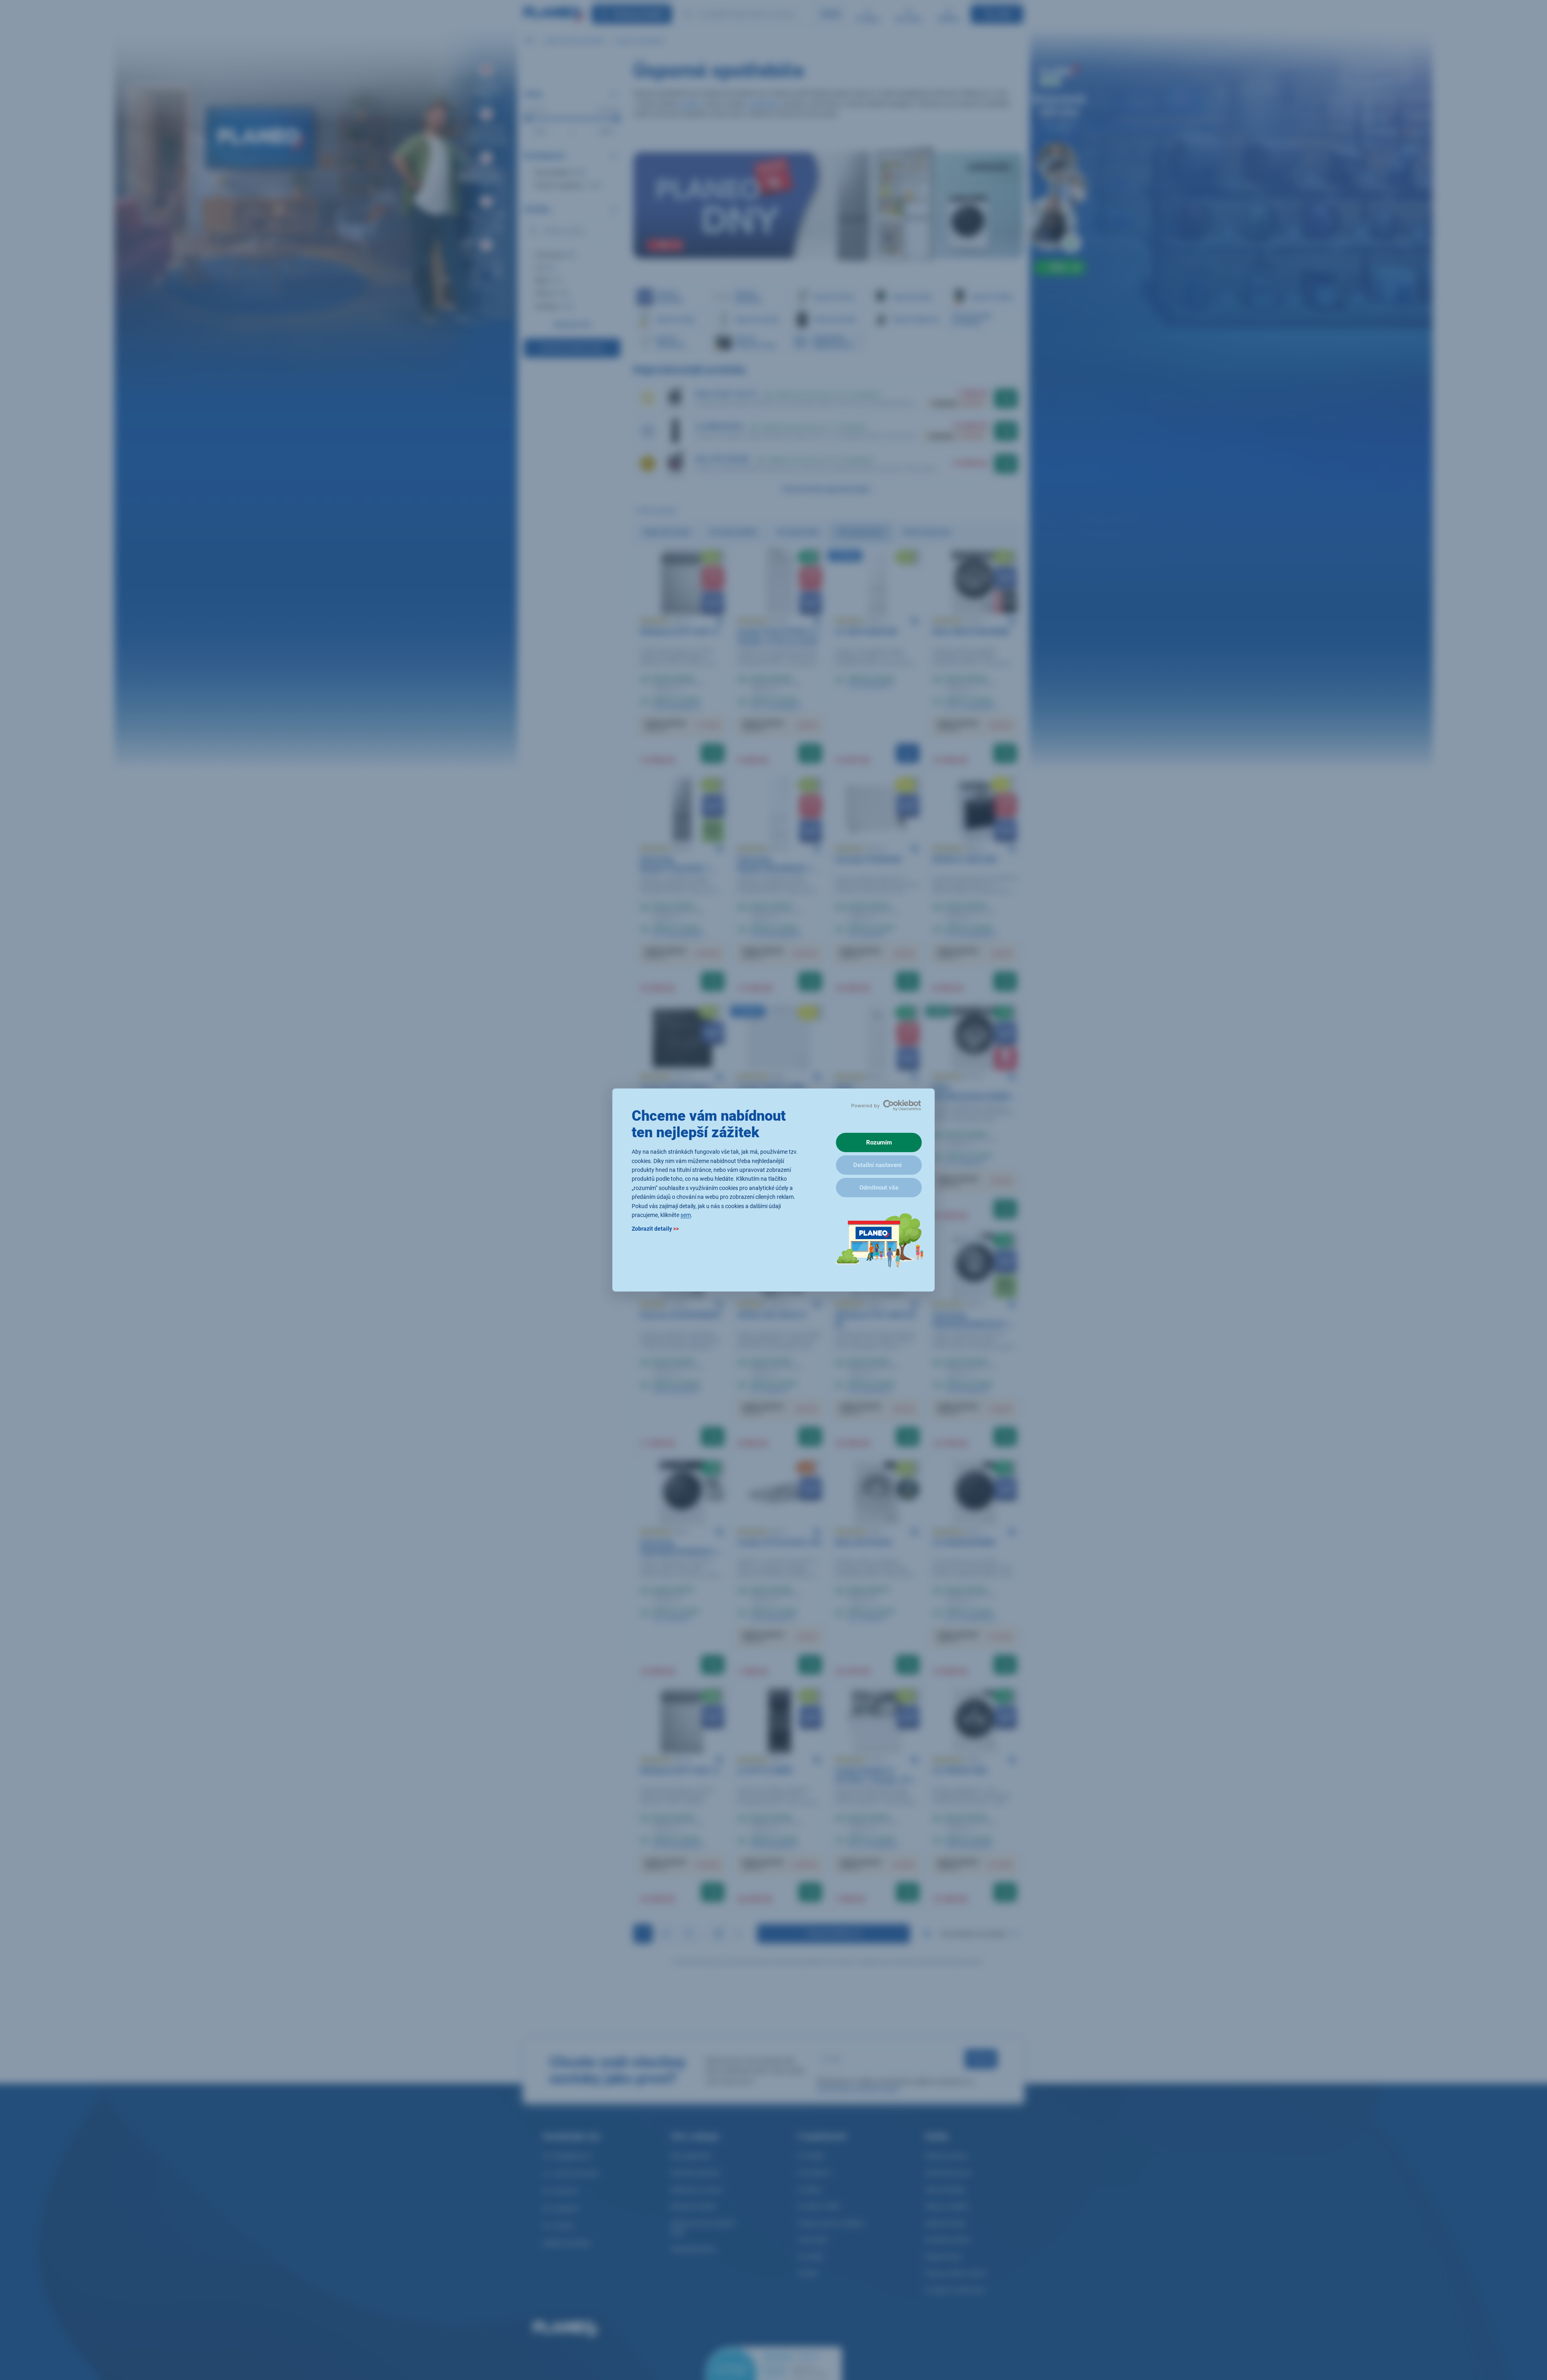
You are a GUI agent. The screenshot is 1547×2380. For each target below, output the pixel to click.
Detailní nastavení (877, 1165)
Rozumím (879, 1142)
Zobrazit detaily (655, 1229)
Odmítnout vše (879, 1188)
